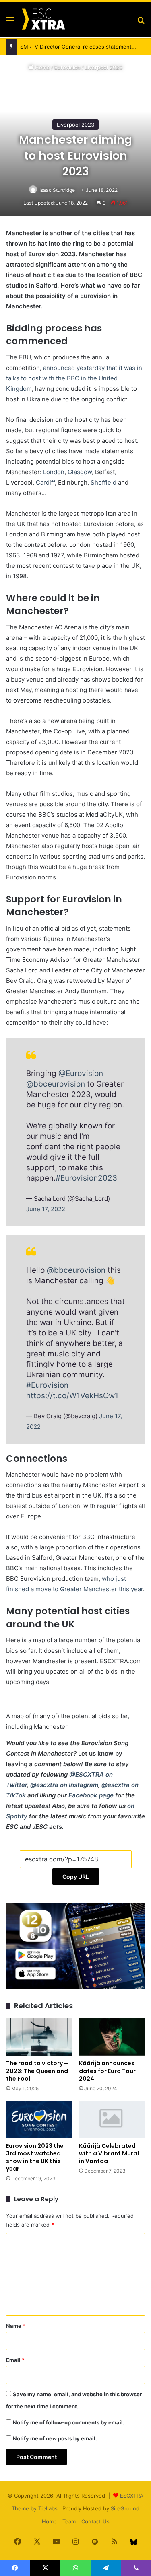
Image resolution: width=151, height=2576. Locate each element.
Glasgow (80, 472)
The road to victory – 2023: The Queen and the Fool (37, 2071)
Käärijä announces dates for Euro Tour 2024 (107, 2071)
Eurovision (67, 67)
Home (42, 67)
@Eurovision (81, 1073)
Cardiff (45, 482)
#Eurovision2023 (86, 1178)
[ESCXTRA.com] (43, 20)
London (54, 472)
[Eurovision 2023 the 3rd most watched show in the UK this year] (39, 2119)
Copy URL (76, 1877)
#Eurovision (47, 1385)
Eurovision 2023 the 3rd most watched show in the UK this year (35, 2157)
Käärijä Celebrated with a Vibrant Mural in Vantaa (109, 2153)
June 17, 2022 (46, 1209)
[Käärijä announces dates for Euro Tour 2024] (112, 2037)
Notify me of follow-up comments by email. (69, 2422)
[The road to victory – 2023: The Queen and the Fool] (39, 2037)
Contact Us (95, 2521)
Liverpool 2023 (104, 67)
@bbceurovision (56, 1084)
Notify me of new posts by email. (55, 2438)
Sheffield (104, 482)
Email (15, 2360)
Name (16, 2326)
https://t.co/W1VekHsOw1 (72, 1396)
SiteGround (125, 2508)
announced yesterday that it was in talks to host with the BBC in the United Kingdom (74, 378)
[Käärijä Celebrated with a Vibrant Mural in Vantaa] (112, 2119)
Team (69, 2521)
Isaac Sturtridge (57, 190)
